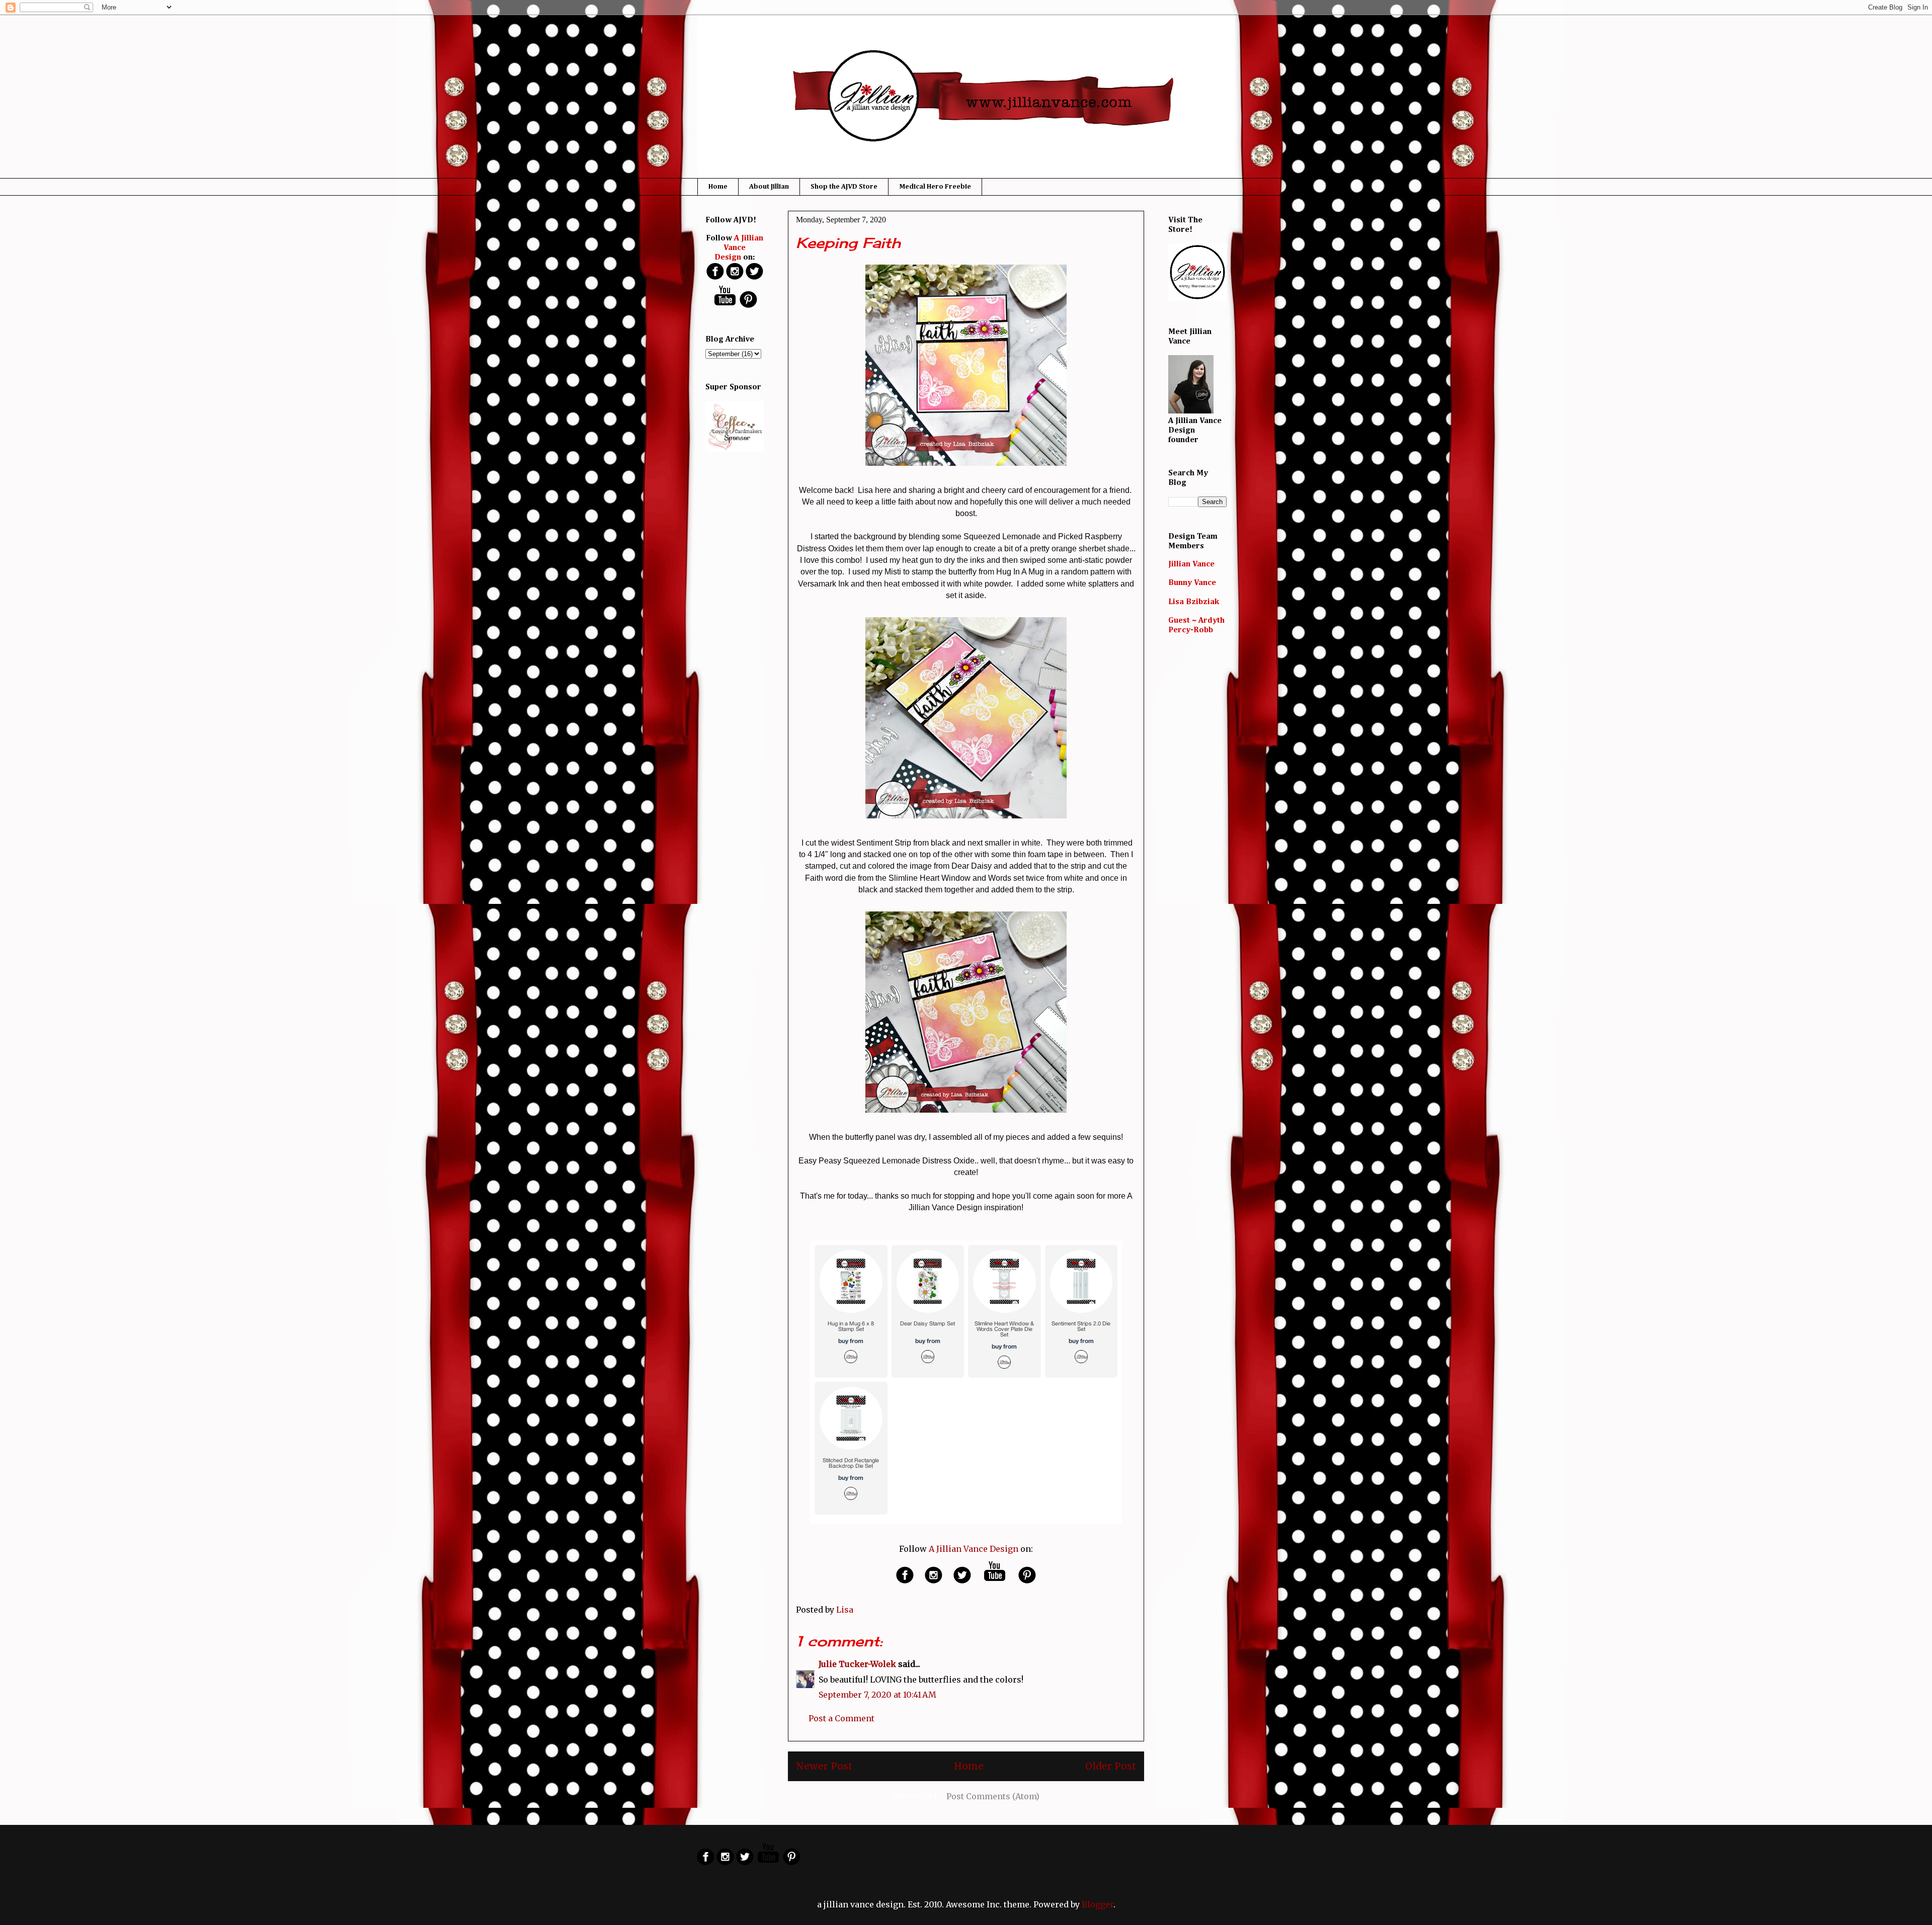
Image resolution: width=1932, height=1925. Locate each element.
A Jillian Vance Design (974, 1549)
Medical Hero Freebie (935, 187)
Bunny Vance (1192, 583)
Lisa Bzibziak (1194, 602)
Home (718, 187)
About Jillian (769, 187)
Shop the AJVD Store (844, 187)
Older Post (1111, 1766)
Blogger (1098, 1904)
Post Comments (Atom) (993, 1796)
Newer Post (824, 1766)
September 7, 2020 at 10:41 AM (877, 1695)
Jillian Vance (1191, 564)
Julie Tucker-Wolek (857, 1664)
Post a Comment (841, 1718)
